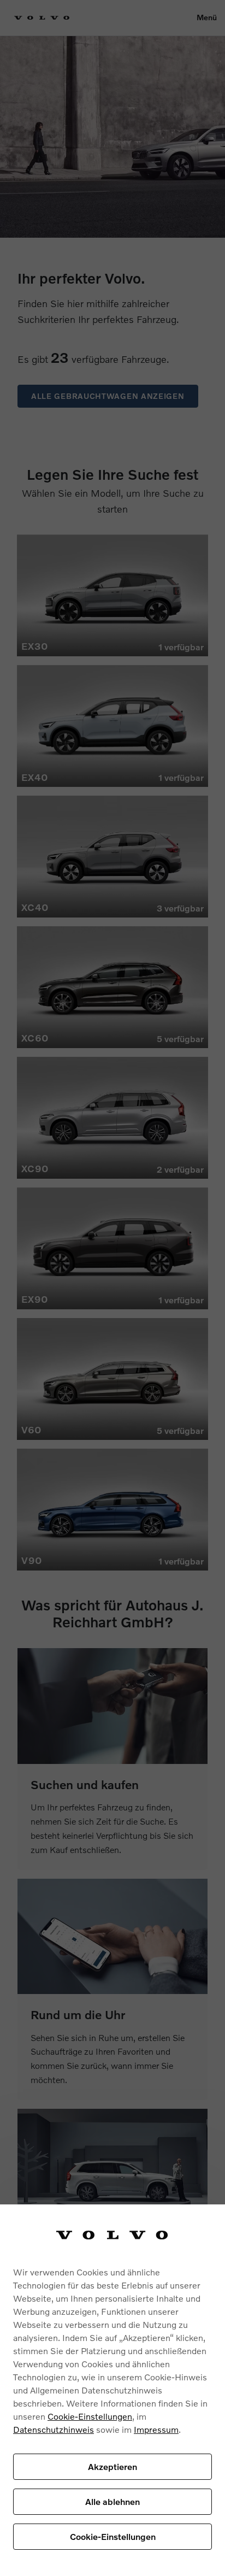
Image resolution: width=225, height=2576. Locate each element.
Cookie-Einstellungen (90, 2416)
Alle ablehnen (112, 2501)
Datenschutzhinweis (54, 2429)
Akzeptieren (112, 2466)
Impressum (156, 2429)
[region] (112, 2390)
